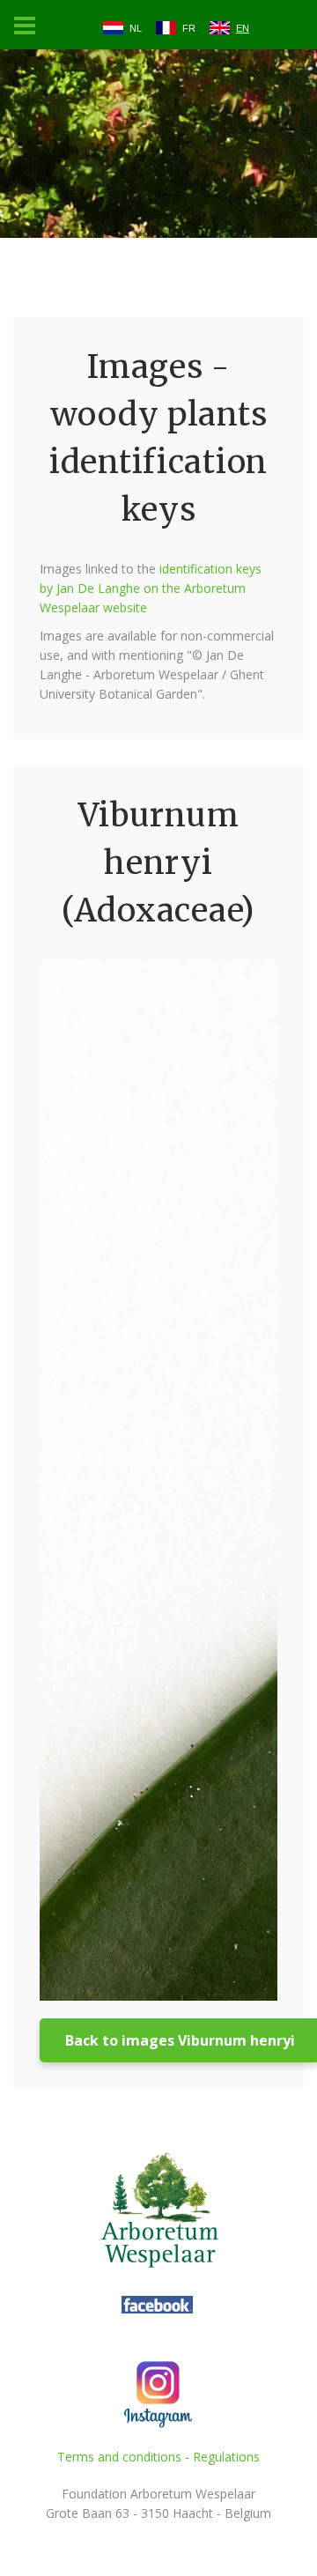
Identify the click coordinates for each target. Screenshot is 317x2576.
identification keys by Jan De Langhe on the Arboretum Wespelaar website (151, 588)
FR (189, 28)
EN (243, 28)
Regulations (226, 2457)
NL (136, 28)
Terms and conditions (119, 2457)
